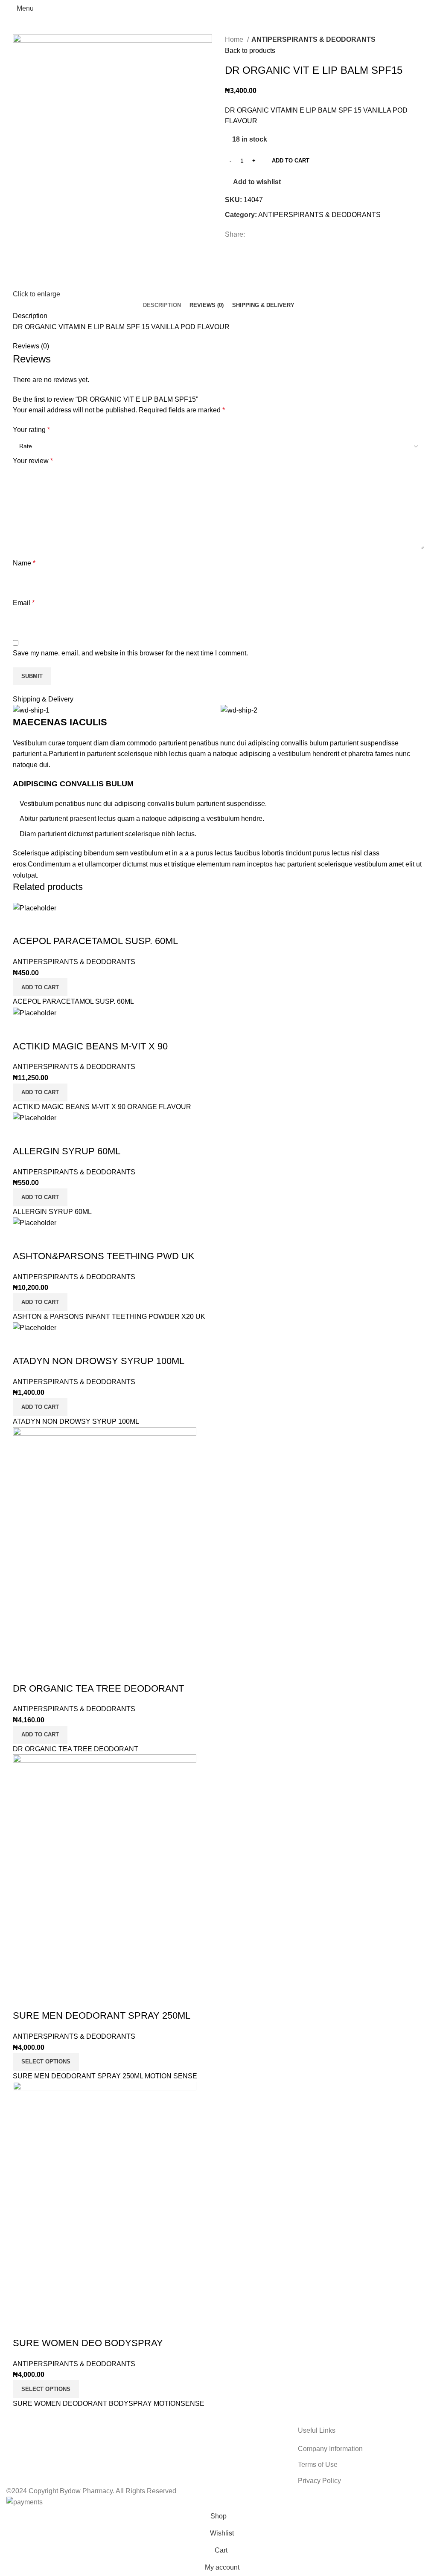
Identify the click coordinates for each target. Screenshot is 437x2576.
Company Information (330, 2449)
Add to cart (291, 161)
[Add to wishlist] (23, 924)
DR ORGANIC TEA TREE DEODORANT (98, 1688)
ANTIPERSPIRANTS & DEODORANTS (313, 39)
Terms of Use (318, 2464)
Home (235, 39)
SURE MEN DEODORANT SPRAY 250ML (102, 2015)
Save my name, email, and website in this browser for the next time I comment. (130, 653)
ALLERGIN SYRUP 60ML (67, 1151)
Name (24, 563)
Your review (33, 461)
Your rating (31, 430)
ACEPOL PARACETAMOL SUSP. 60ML (95, 941)
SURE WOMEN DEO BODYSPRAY (88, 2343)
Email (24, 603)
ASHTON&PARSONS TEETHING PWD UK (104, 1256)
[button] (40, 987)
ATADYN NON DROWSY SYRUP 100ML (99, 1361)
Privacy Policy (319, 2481)
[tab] (162, 305)
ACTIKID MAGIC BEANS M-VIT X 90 (90, 1046)
